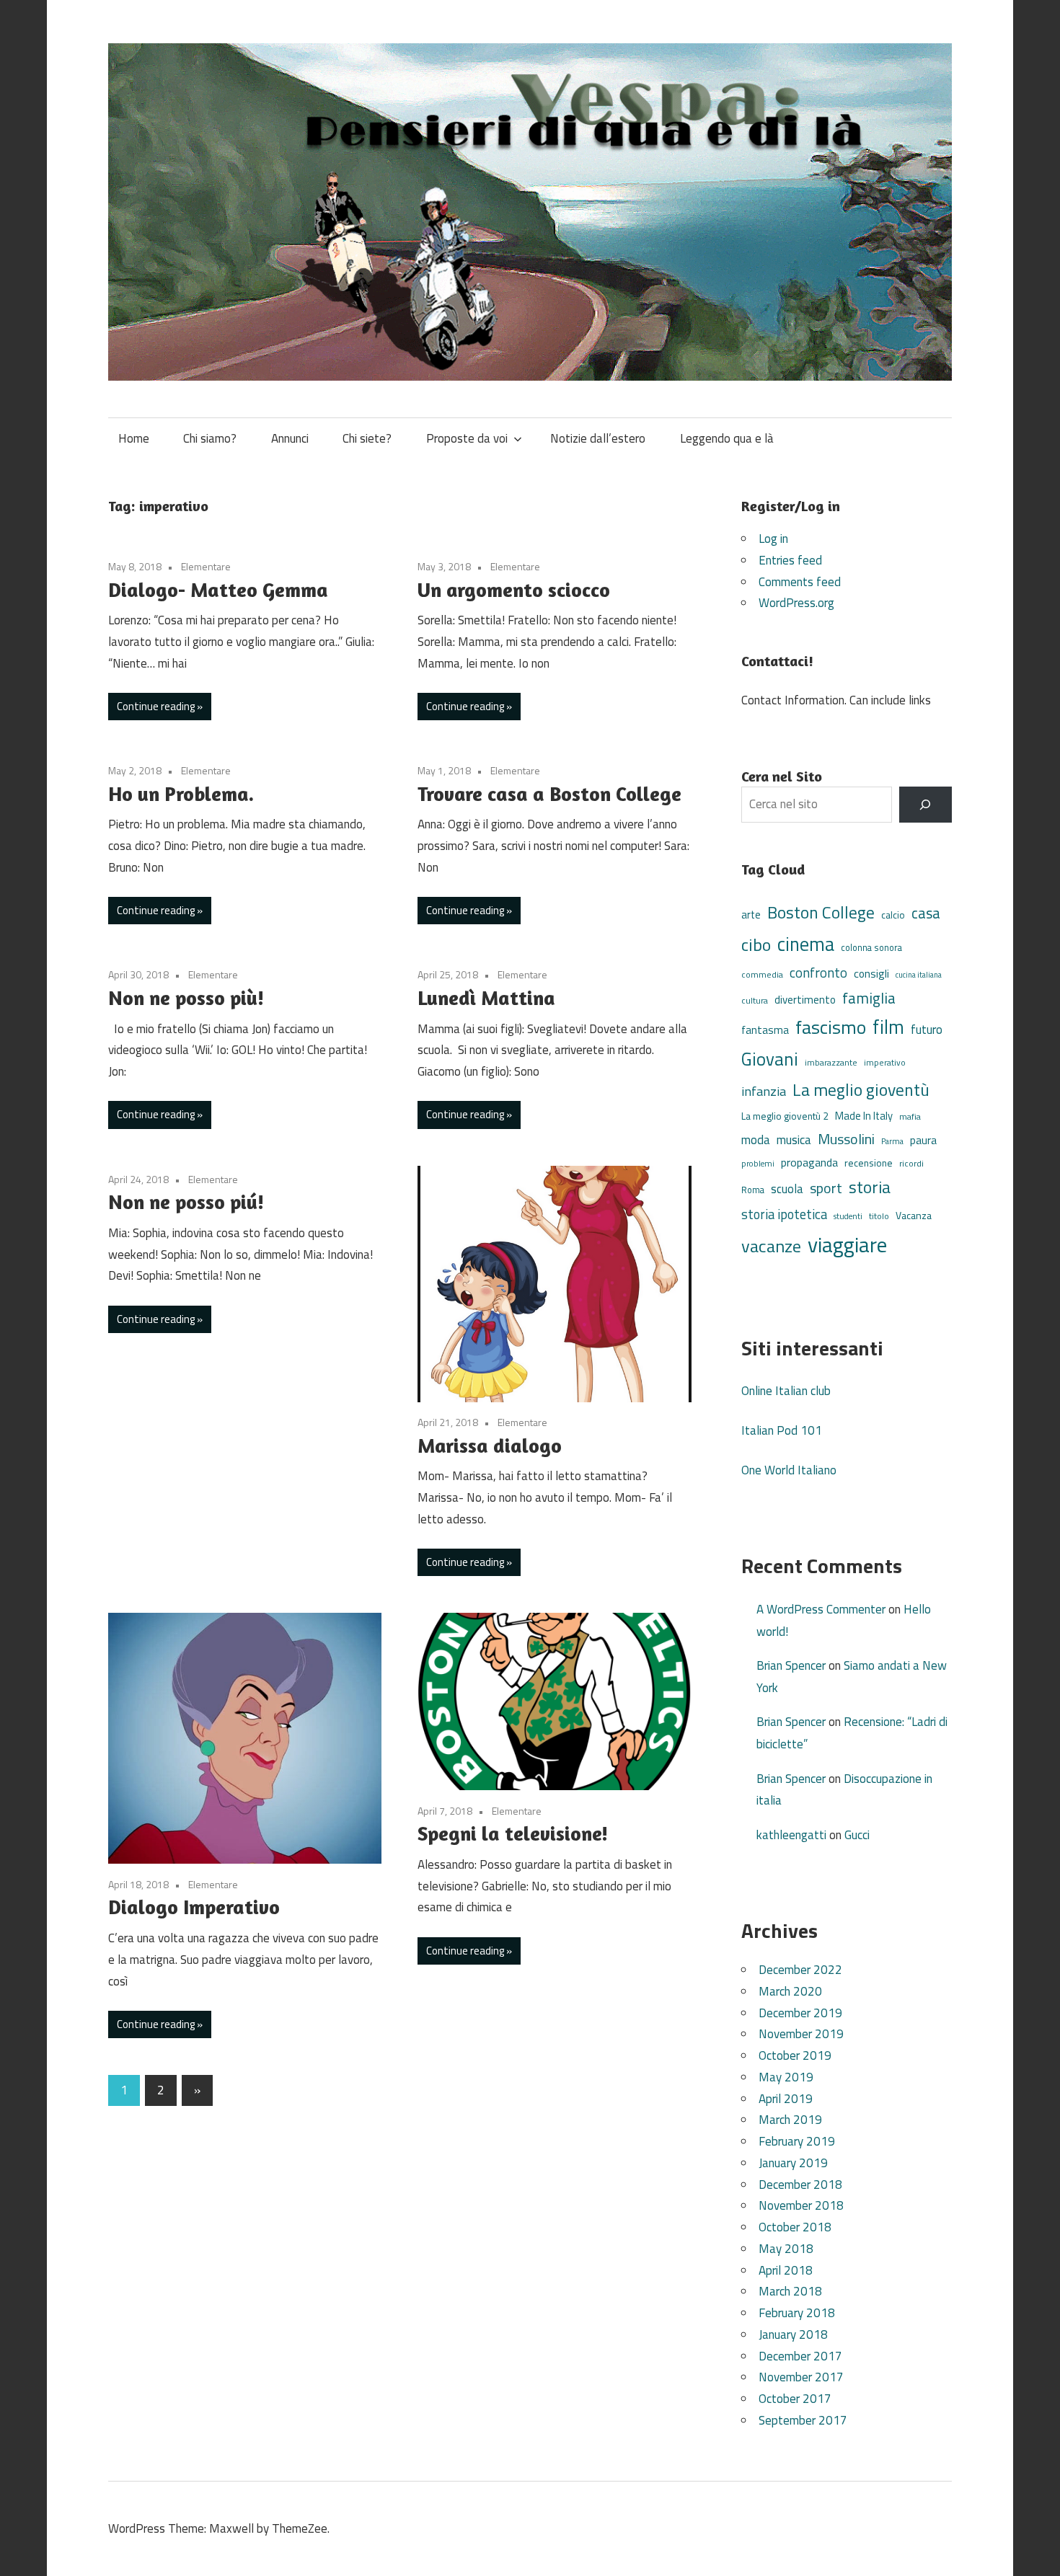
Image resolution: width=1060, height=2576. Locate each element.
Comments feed (800, 582)
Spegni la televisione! (513, 1833)
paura (923, 1140)
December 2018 (800, 2185)
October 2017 (795, 2399)
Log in (773, 539)
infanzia (764, 1091)
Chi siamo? (210, 438)
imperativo (885, 1063)
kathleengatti (791, 1835)
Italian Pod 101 (782, 1430)
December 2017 (800, 2356)
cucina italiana (919, 975)
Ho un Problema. (181, 794)
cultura (755, 1000)
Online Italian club (786, 1391)
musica (794, 1140)
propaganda (809, 1162)
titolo (879, 1216)
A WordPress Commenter (821, 1609)
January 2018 (793, 2334)
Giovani (770, 1059)
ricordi (911, 1163)
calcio (893, 915)
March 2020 (790, 1991)
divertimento (805, 1000)
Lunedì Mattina (486, 998)
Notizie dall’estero (598, 438)
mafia (910, 1116)
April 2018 (786, 2270)
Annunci (290, 438)
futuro (927, 1030)
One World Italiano (789, 1470)
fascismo (831, 1027)
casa (926, 913)
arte (751, 915)
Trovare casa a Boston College (549, 794)
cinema (806, 944)
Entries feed (790, 560)
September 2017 (803, 2420)
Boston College (821, 912)
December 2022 (800, 1970)
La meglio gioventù (861, 1089)
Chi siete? (367, 438)
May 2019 (786, 2077)
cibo (756, 944)
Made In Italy (864, 1116)
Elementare (206, 566)
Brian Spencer (791, 1665)
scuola (787, 1189)
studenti (848, 1216)
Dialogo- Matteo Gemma (218, 590)
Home (134, 438)
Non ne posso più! (186, 998)
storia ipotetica (784, 1214)
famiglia (869, 998)
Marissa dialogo (490, 1446)
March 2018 (790, 2291)
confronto (818, 973)
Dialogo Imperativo (194, 1907)
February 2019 (797, 2141)
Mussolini (846, 1139)
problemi (758, 1163)
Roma (753, 1190)
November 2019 (801, 2034)
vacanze (771, 1246)
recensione (869, 1163)
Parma (892, 1141)
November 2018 (801, 2205)
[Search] (926, 805)
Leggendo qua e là (727, 438)
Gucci (857, 1835)
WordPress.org (796, 603)
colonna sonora (871, 948)
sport (826, 1188)
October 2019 (795, 2055)
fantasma (765, 1030)
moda (756, 1139)
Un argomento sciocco (514, 590)
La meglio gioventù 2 (785, 1116)
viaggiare (847, 1244)
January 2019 (793, 2163)
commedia (762, 975)
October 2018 (795, 2227)
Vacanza (914, 1215)
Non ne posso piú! (186, 1202)
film (888, 1027)
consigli (871, 974)
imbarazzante (831, 1063)
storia (870, 1187)
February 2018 (797, 2313)
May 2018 (786, 2249)
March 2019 (790, 2120)
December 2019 (800, 2013)
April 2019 (786, 2099)
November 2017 (801, 2377)
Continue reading (156, 706)
